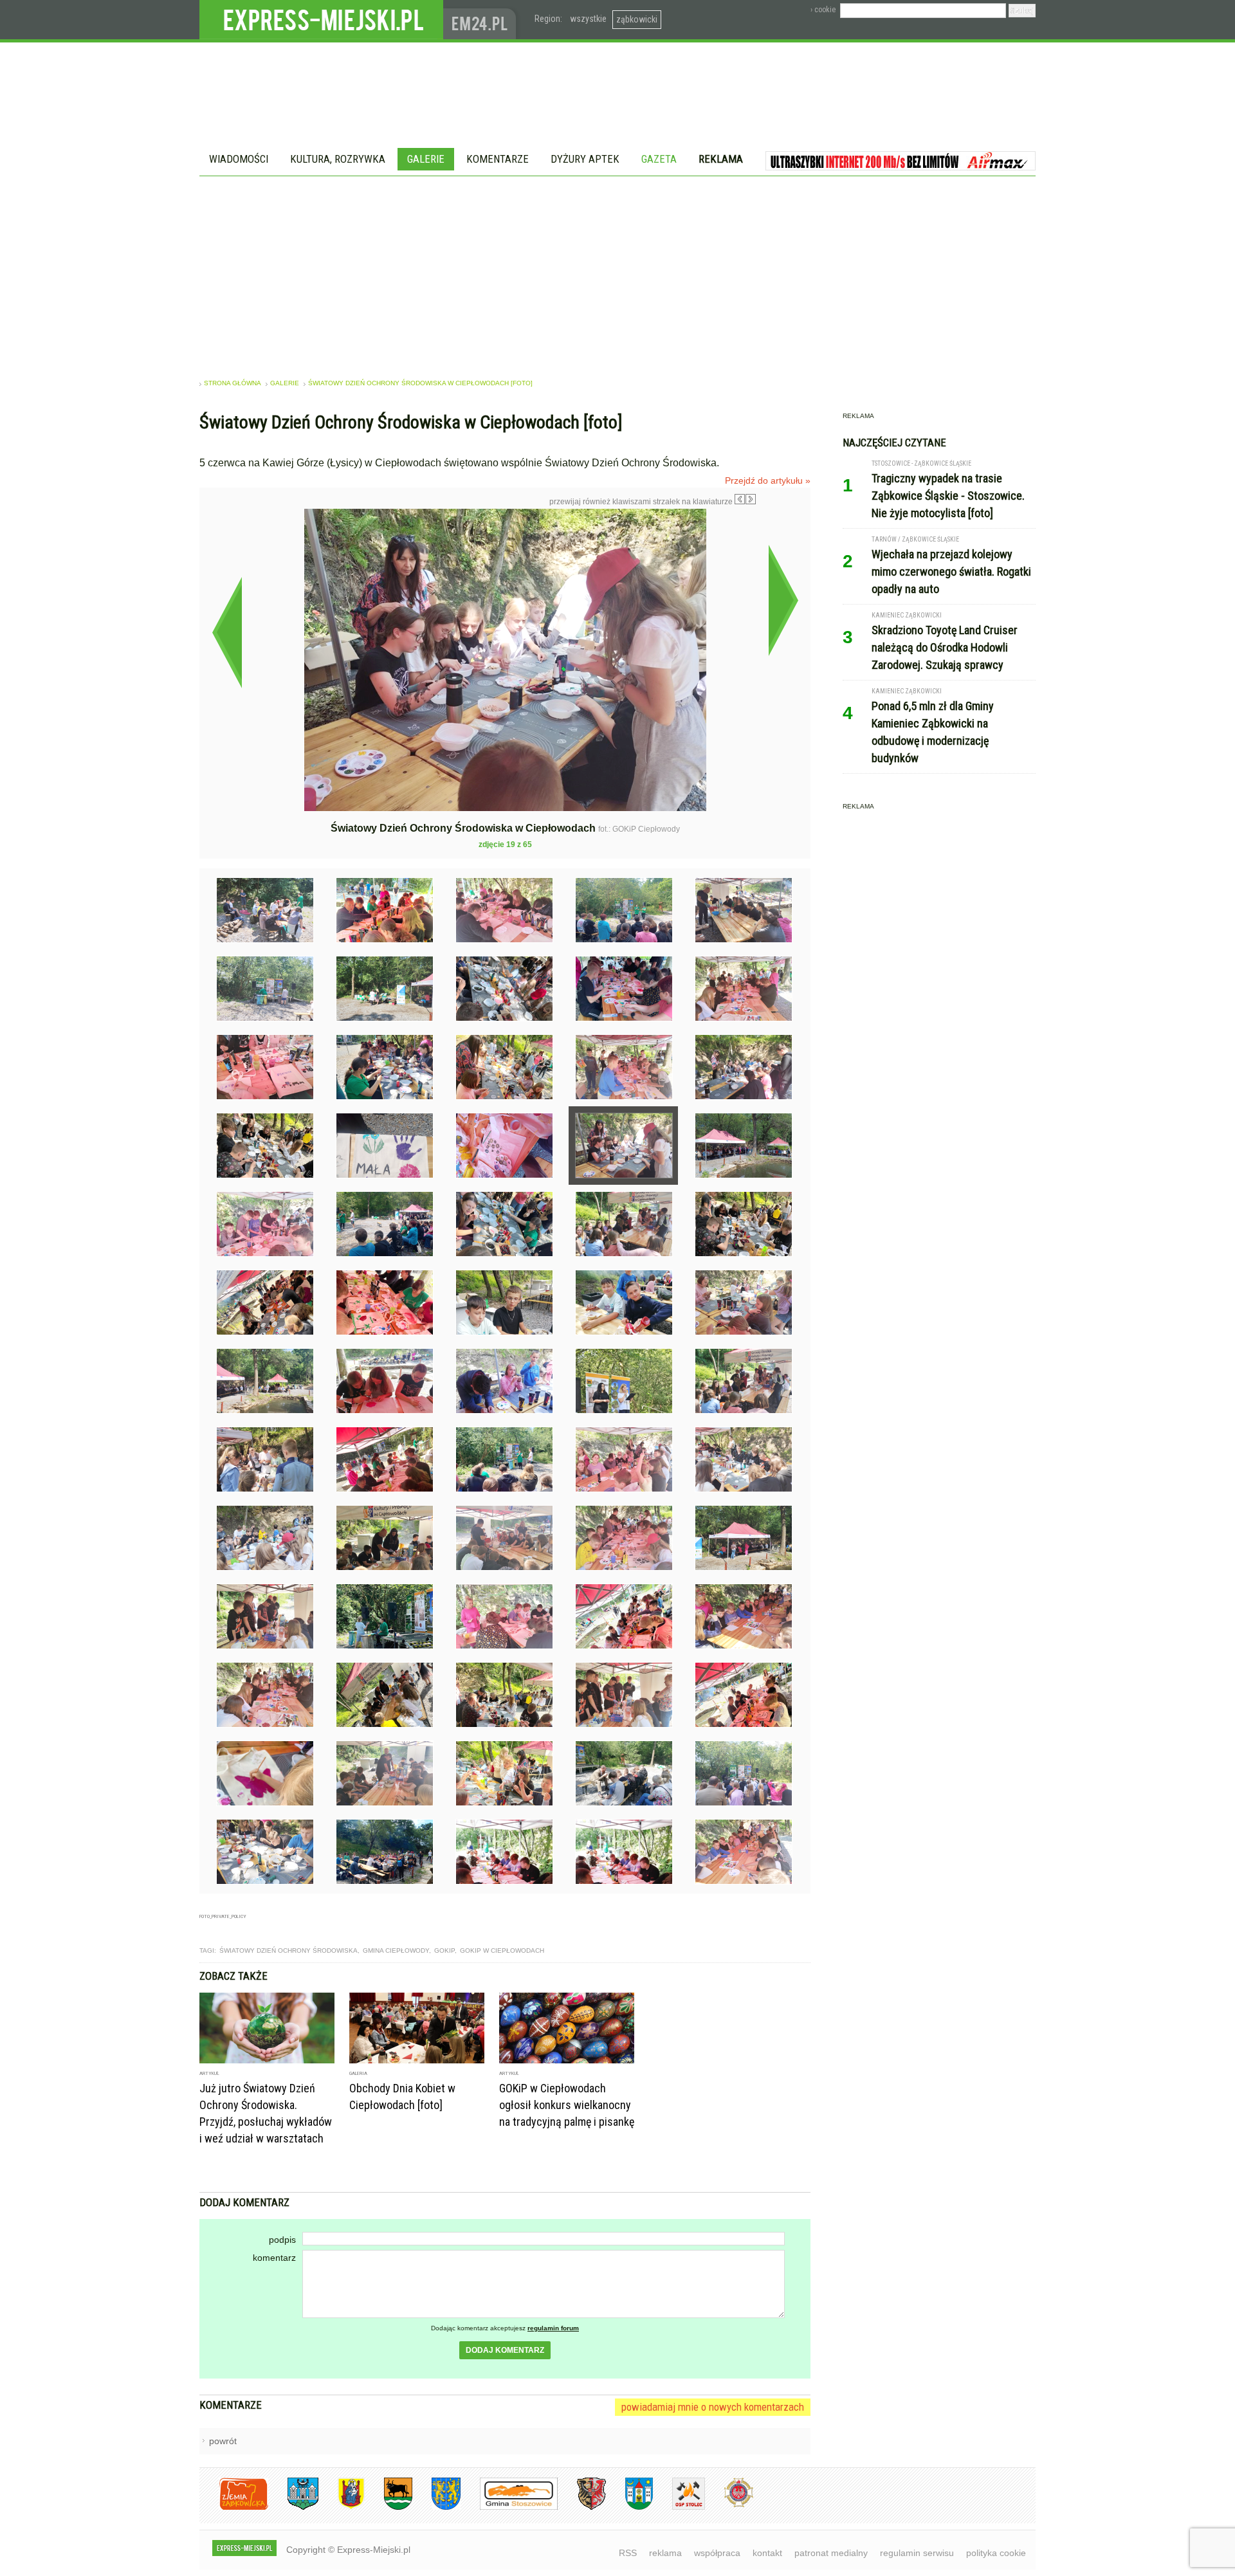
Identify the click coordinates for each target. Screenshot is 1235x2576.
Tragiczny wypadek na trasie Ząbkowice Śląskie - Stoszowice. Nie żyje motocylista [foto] (948, 496)
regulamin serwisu (917, 2553)
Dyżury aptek (585, 159)
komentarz (274, 2258)
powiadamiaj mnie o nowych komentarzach (713, 2407)
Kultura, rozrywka (338, 159)
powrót (223, 2441)
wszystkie (588, 19)
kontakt (767, 2553)
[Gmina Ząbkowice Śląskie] (293, 2507)
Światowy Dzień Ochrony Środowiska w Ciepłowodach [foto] (420, 383)
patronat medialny (831, 2553)
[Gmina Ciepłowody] (389, 2507)
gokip (444, 1950)
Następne (783, 600)
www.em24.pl (482, 20)
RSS (628, 2553)
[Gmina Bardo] (342, 2507)
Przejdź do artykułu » (768, 480)
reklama (665, 2553)
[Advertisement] (617, 273)
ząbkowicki (637, 19)
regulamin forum (553, 2328)
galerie (285, 383)
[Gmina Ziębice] (629, 2507)
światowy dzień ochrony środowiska (288, 1950)
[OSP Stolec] (679, 2507)
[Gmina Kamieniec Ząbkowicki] (436, 2507)
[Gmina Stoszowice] (509, 2507)
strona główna (233, 383)
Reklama (721, 159)
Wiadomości (239, 159)
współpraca (717, 2553)
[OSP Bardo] (729, 2506)
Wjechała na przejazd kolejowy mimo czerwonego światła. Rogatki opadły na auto (951, 571)
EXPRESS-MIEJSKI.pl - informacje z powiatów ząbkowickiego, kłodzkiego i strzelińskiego (321, 20)
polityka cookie (996, 2553)
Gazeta (659, 159)
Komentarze (498, 159)
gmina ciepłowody (396, 1950)
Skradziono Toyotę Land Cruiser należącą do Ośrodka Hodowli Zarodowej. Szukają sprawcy (945, 647)
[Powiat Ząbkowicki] (234, 2507)
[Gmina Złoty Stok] (582, 2507)
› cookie (823, 10)
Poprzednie (227, 632)
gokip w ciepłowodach (502, 1950)
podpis (282, 2240)
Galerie (426, 159)
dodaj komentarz (505, 2350)
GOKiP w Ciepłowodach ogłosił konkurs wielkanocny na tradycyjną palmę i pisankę (567, 2105)
